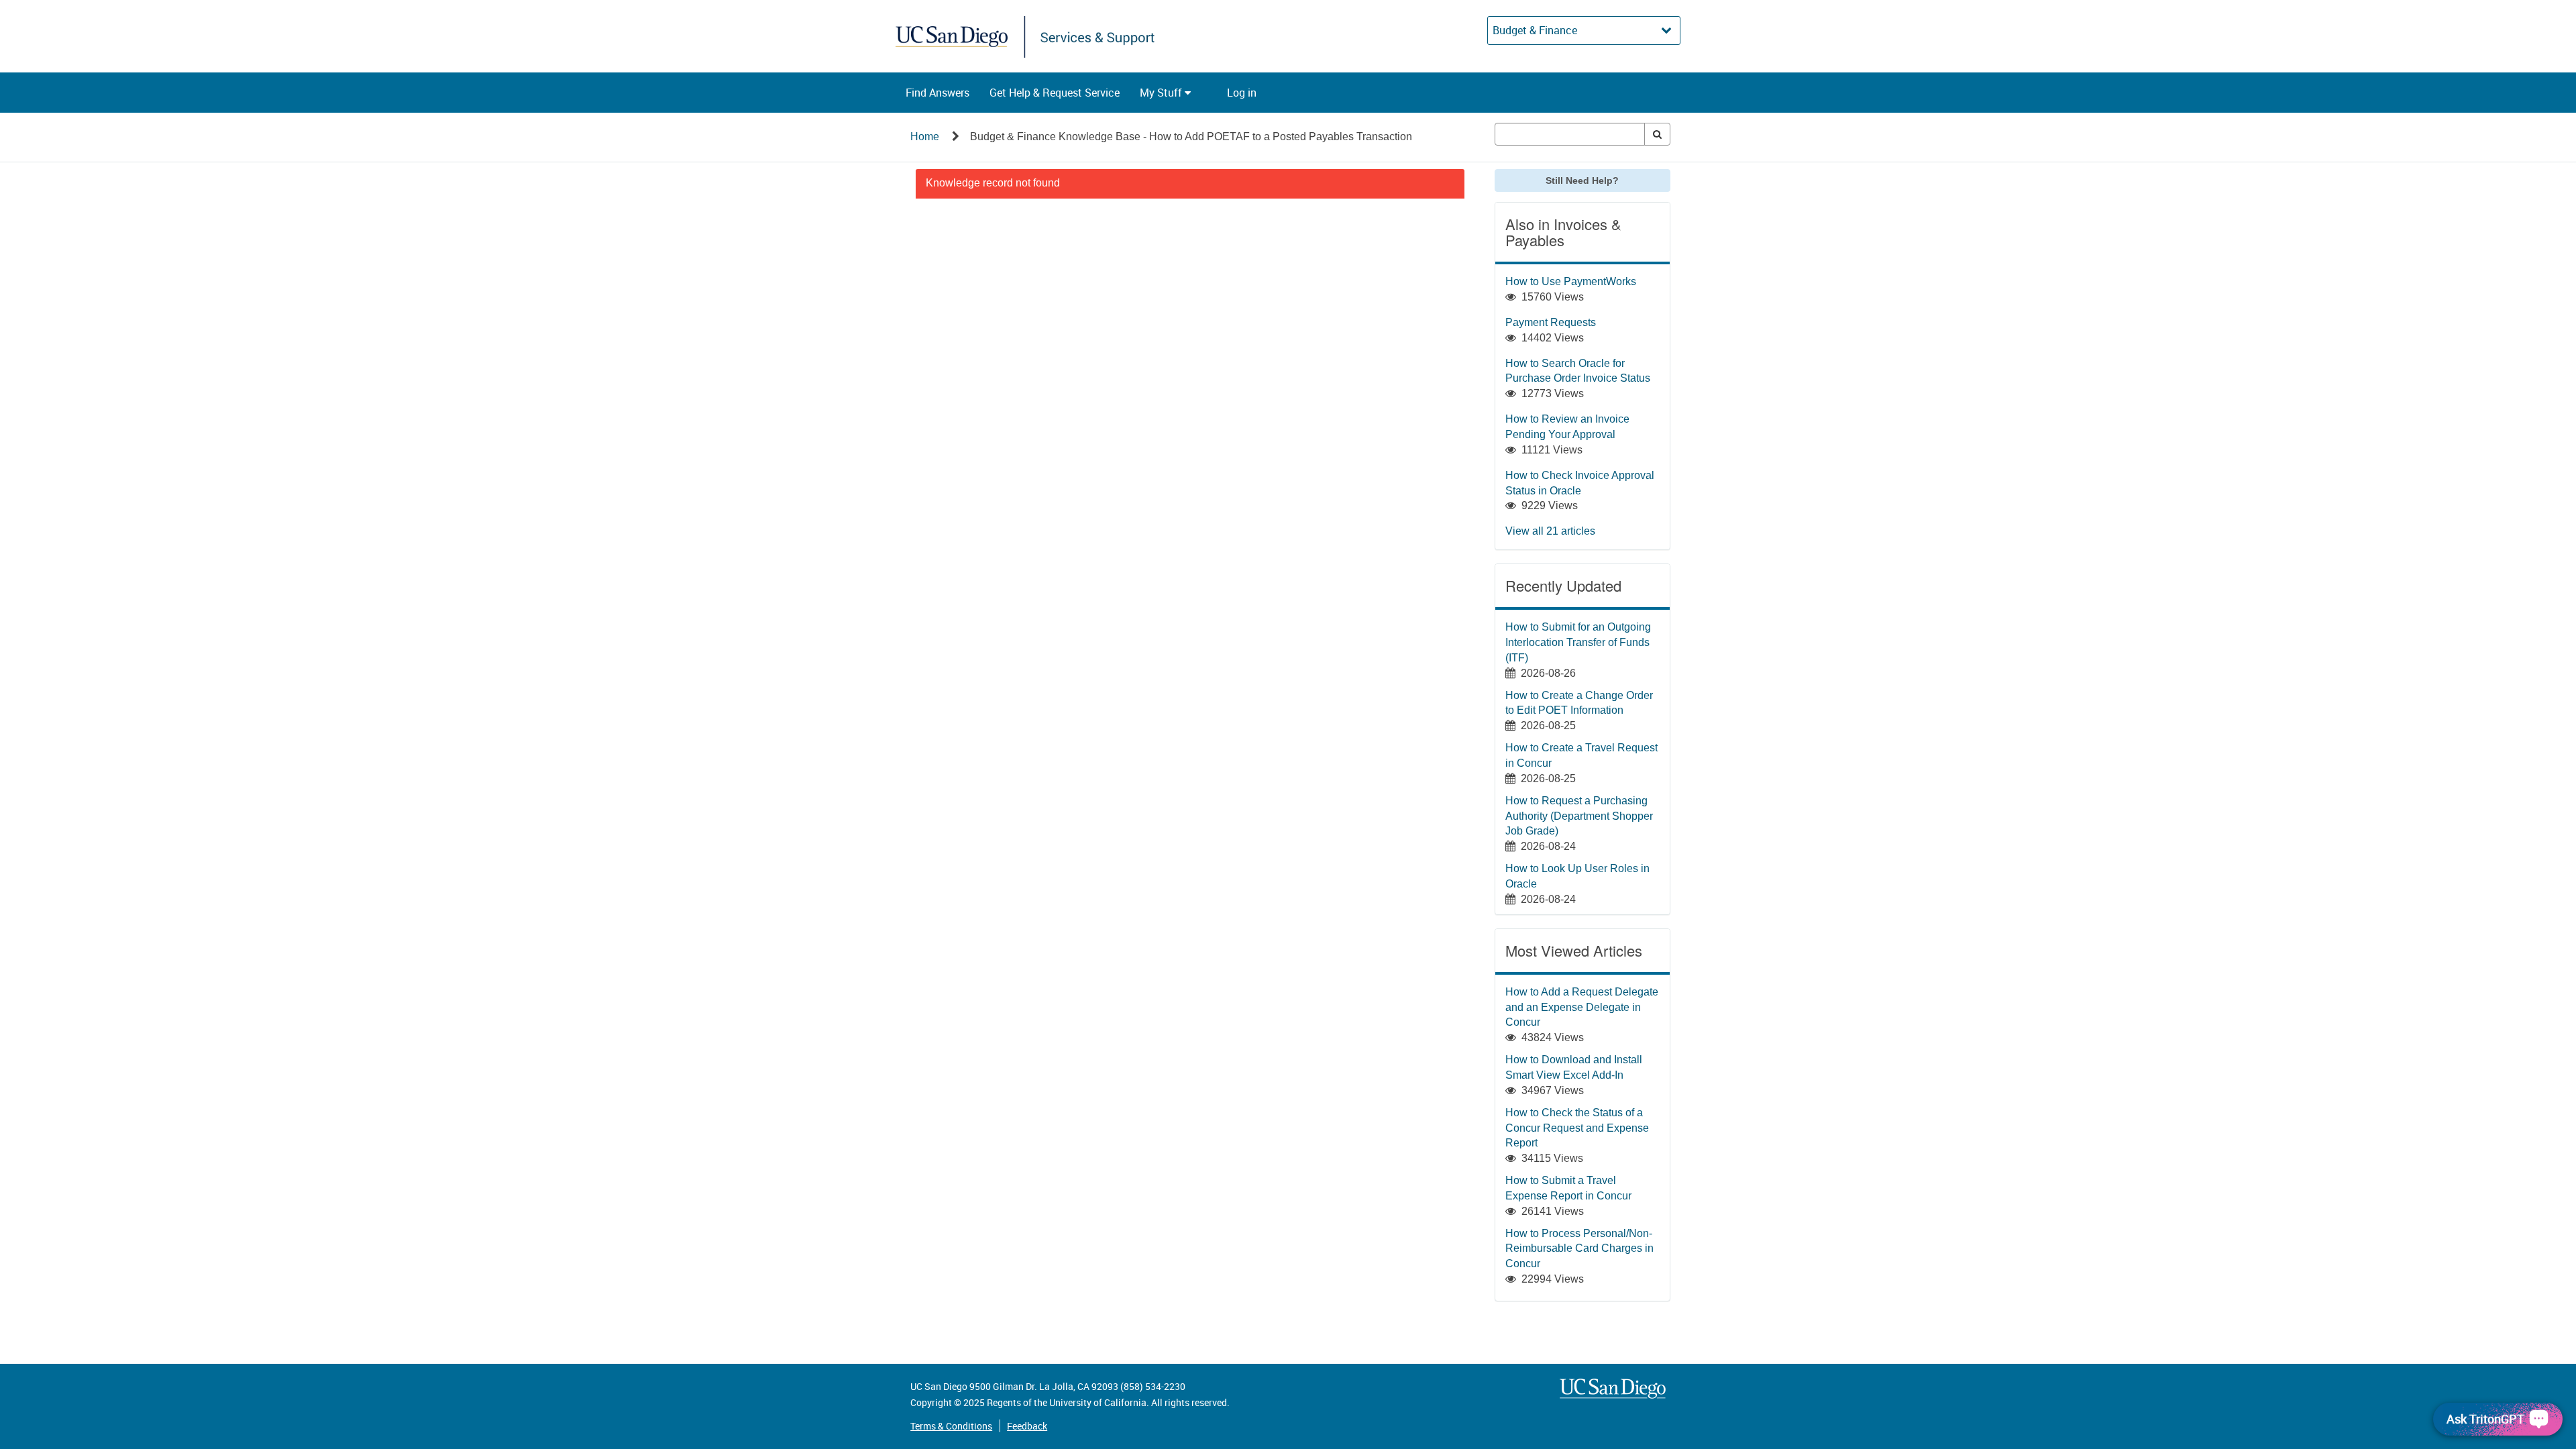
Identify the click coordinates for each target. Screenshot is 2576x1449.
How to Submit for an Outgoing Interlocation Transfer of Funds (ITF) (1578, 642)
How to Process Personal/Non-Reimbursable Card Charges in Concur (1579, 1249)
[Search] (1657, 134)
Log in (1242, 93)
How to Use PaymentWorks (1571, 281)
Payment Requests (1551, 322)
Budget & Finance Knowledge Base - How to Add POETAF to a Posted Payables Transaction (1191, 137)
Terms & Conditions (951, 1426)
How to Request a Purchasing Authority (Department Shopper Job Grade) (1579, 816)
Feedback (1027, 1426)
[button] (937, 93)
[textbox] (1570, 134)
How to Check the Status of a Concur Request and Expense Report (1577, 1128)
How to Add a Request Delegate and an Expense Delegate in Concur (1582, 1007)
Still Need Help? (1582, 180)
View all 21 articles (1550, 531)
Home (925, 137)
